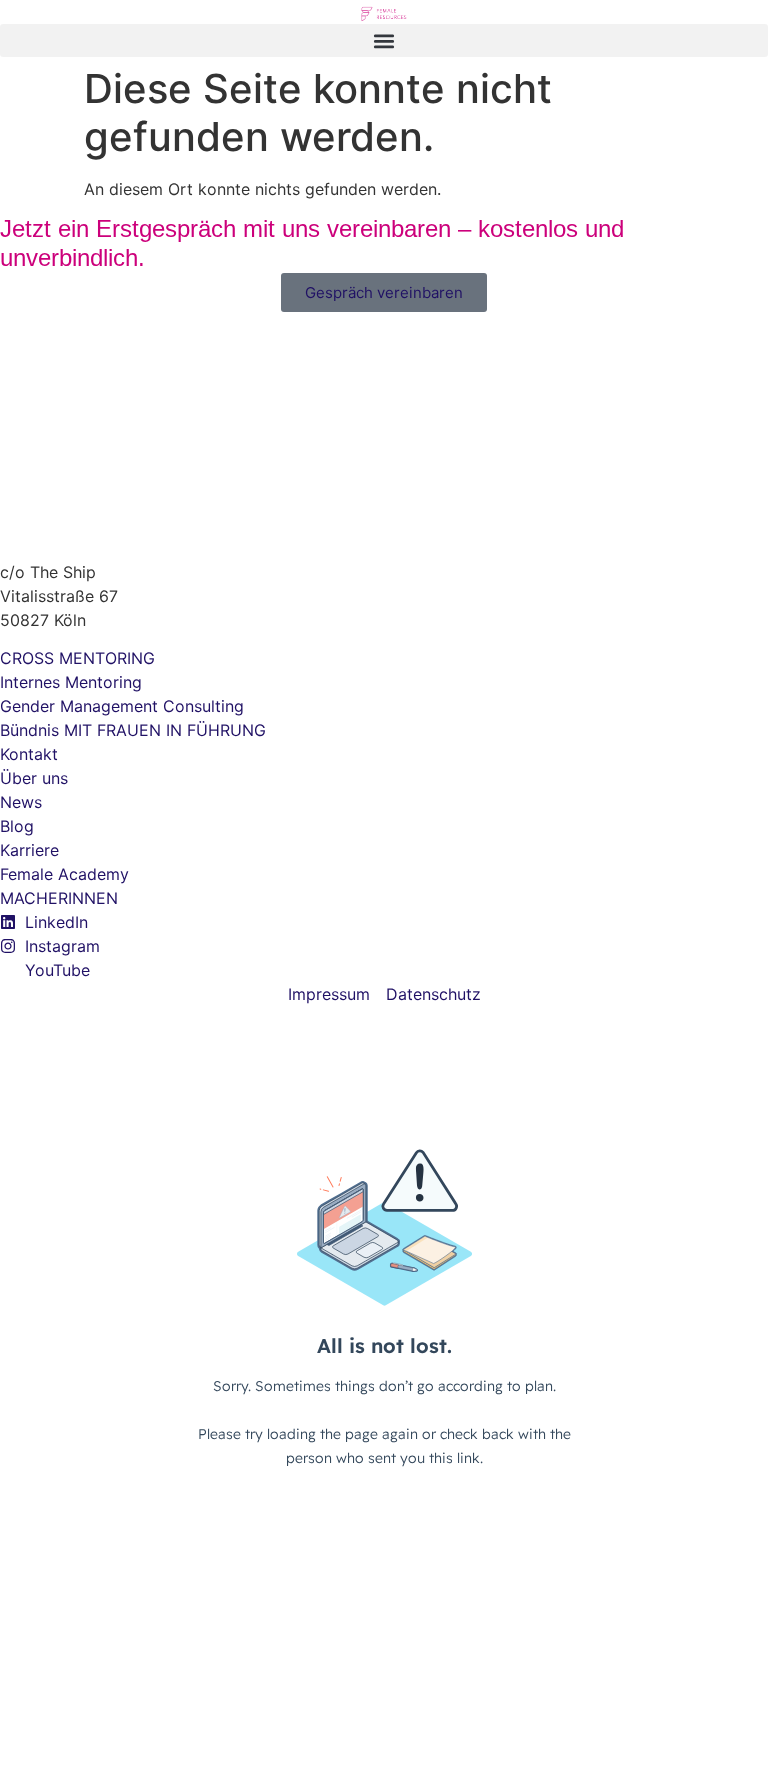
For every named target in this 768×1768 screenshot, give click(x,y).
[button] (384, 40)
